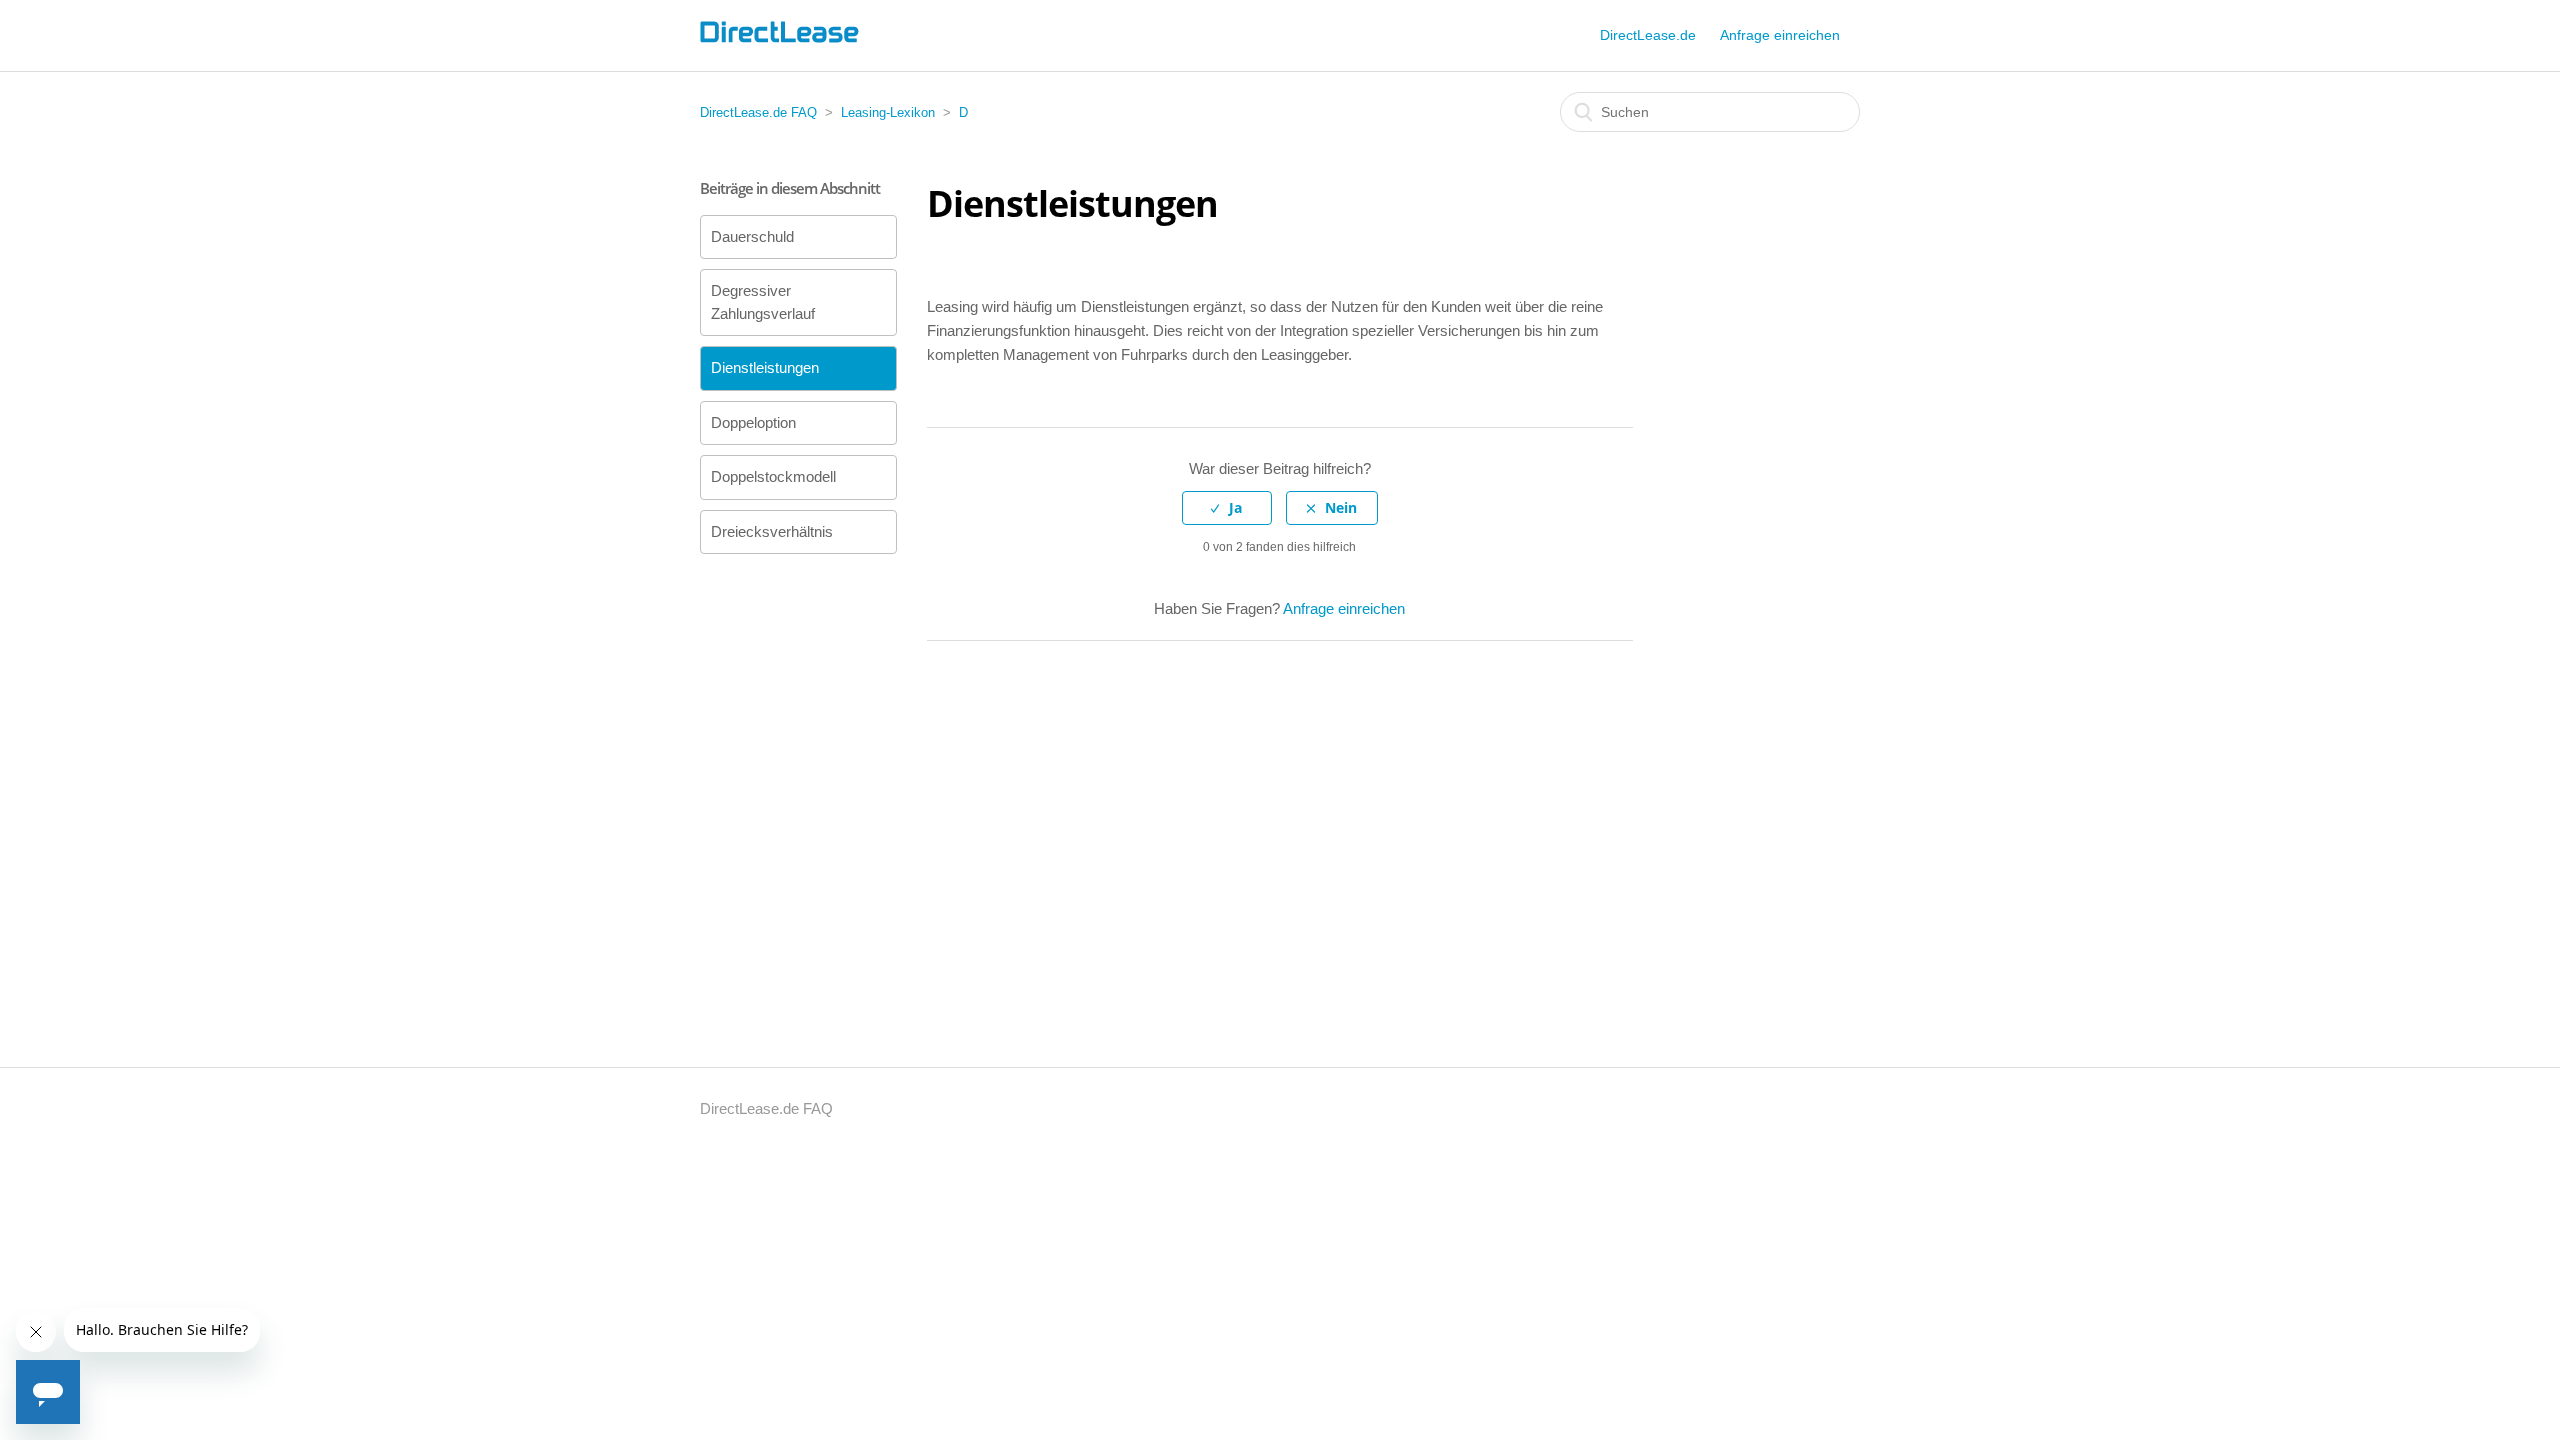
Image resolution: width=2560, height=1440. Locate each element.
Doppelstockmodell (773, 476)
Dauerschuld (752, 236)
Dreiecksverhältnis (772, 531)
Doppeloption (753, 422)
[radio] (1227, 508)
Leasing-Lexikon (888, 112)
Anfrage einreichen (1780, 35)
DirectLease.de (1648, 35)
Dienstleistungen (765, 367)
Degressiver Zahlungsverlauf (763, 302)
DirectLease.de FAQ (758, 112)
